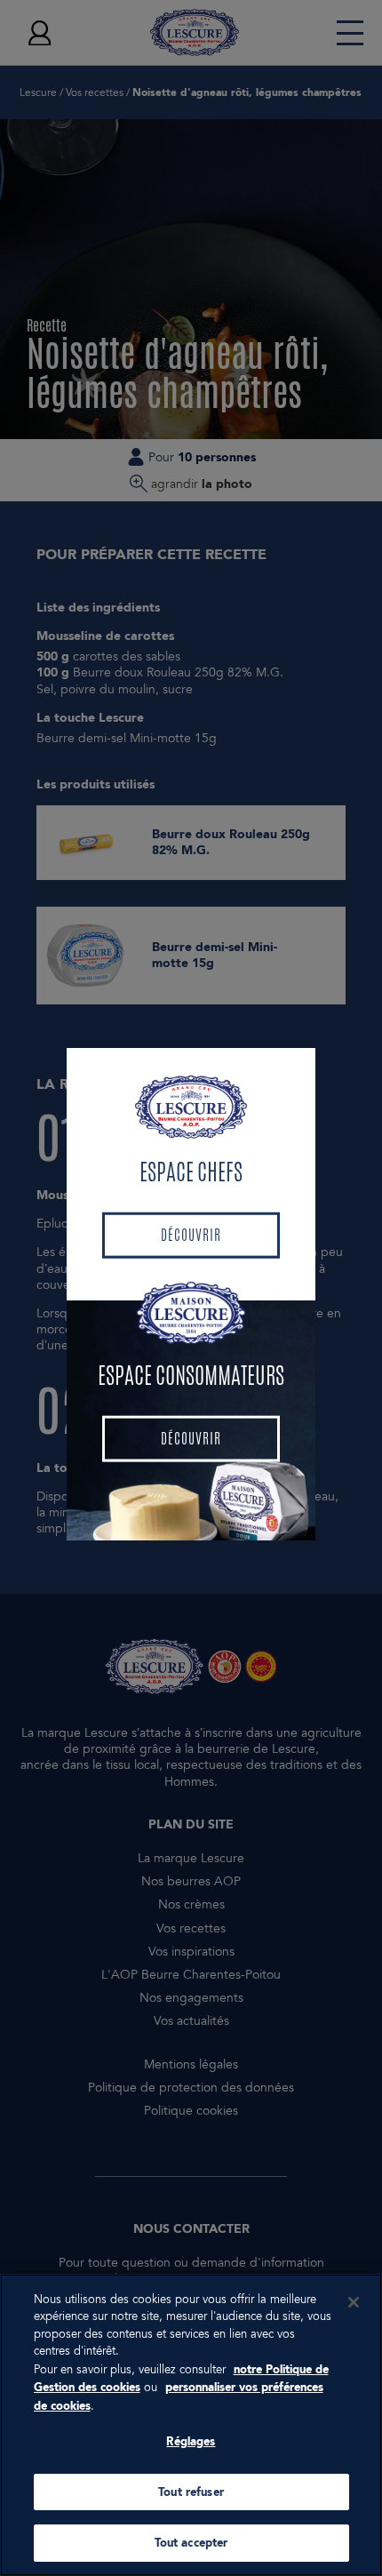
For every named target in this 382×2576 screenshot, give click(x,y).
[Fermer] (354, 2302)
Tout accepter (191, 2543)
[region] (191, 2425)
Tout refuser (191, 2492)
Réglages (191, 2441)
